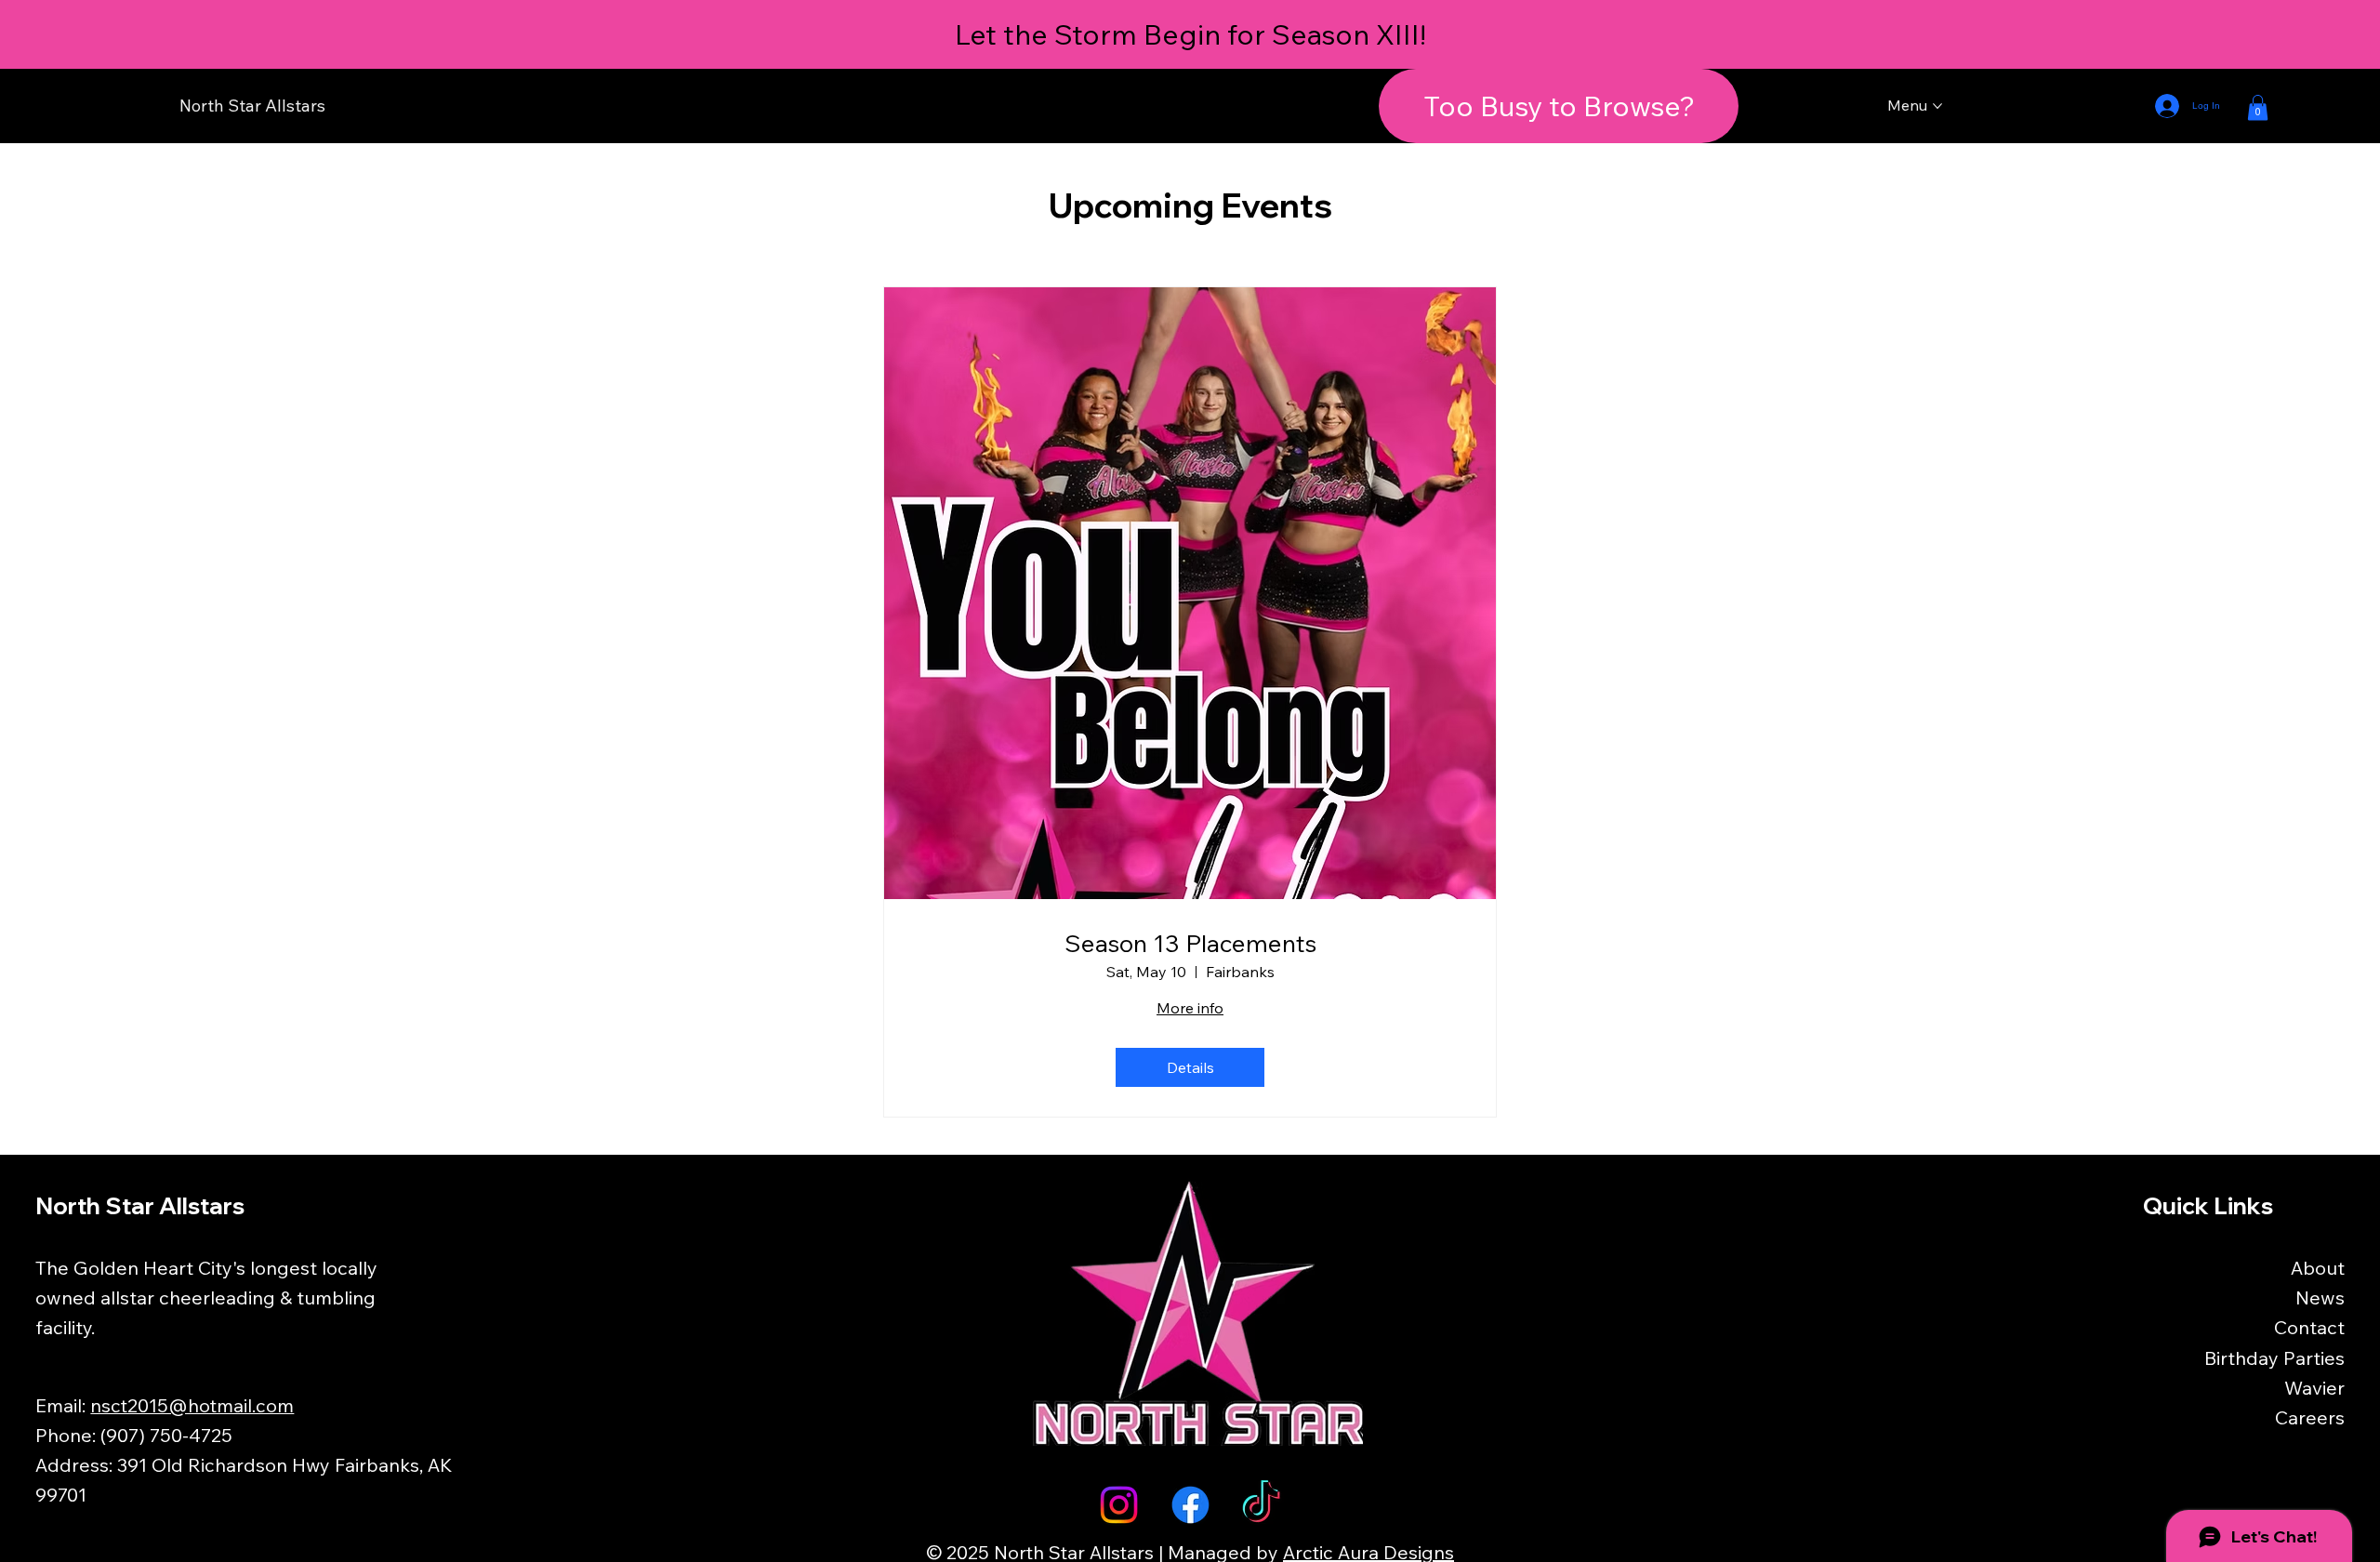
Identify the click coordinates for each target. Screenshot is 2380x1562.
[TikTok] (1261, 1505)
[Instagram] (1119, 1505)
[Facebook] (1190, 1505)
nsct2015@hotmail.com (192, 1405)
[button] (2258, 107)
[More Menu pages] (1937, 106)
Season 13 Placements (1190, 943)
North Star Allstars (252, 106)
